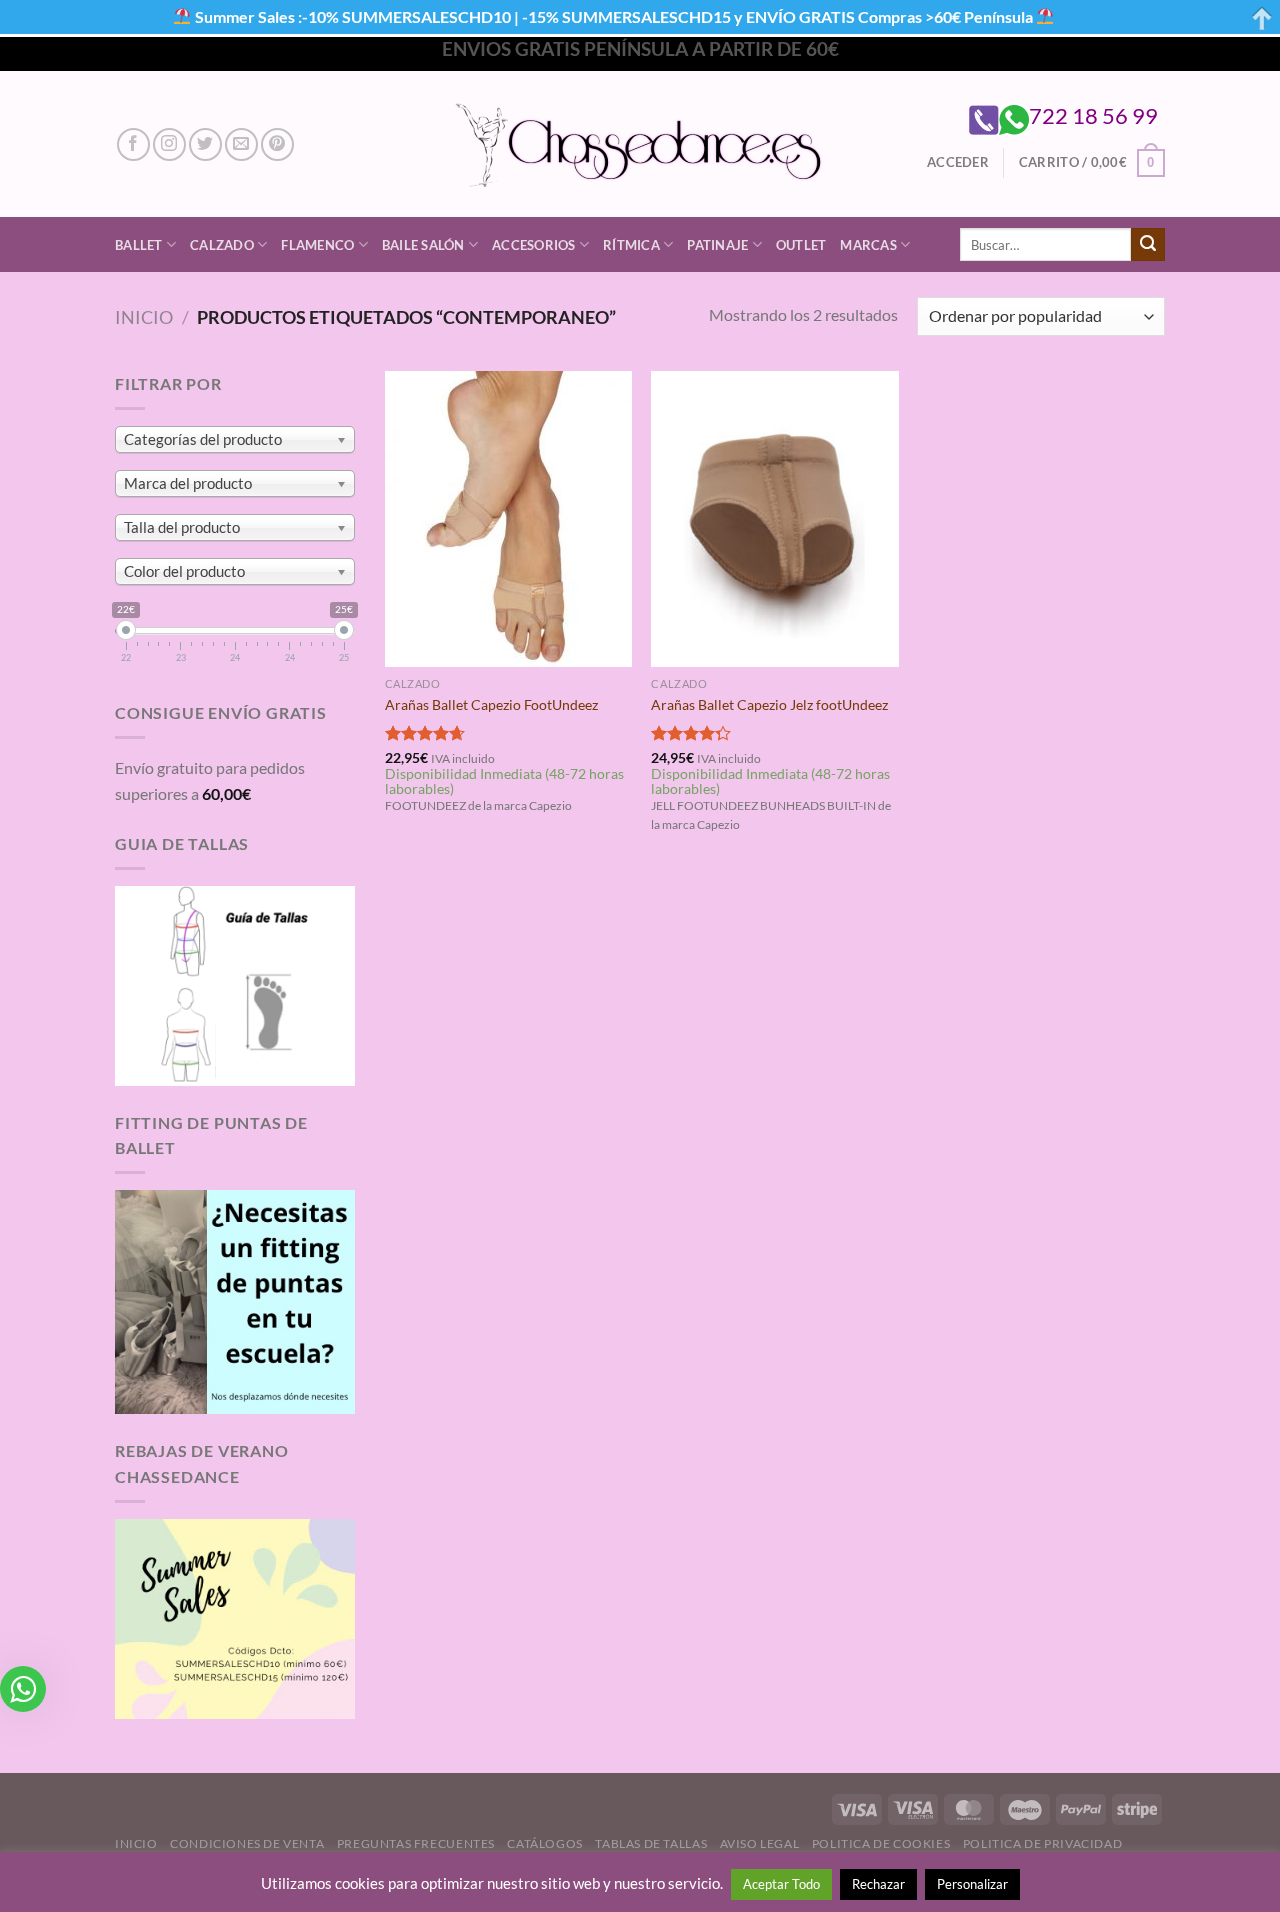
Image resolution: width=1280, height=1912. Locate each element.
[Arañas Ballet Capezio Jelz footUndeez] (774, 519)
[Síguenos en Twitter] (205, 144)
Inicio (144, 317)
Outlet (801, 245)
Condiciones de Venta (247, 1843)
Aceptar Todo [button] (781, 1884)
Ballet (139, 245)
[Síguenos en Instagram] (169, 144)
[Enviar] (1148, 245)
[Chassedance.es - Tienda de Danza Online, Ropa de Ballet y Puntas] (640, 144)
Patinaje (717, 245)
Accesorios (534, 245)
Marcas (868, 245)
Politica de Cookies (881, 1843)
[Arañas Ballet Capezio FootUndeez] (508, 519)
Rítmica (631, 245)
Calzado (222, 245)
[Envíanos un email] (241, 144)
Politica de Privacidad (1042, 1843)
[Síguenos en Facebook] (133, 144)
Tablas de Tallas (651, 1843)
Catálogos (545, 1843)
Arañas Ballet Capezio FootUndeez (491, 704)
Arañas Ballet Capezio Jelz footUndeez (769, 704)
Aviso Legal (760, 1843)
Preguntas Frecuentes (416, 1843)
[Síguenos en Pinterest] (277, 144)
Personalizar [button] (972, 1884)
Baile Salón (423, 245)
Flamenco (317, 245)
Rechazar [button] (878, 1884)
